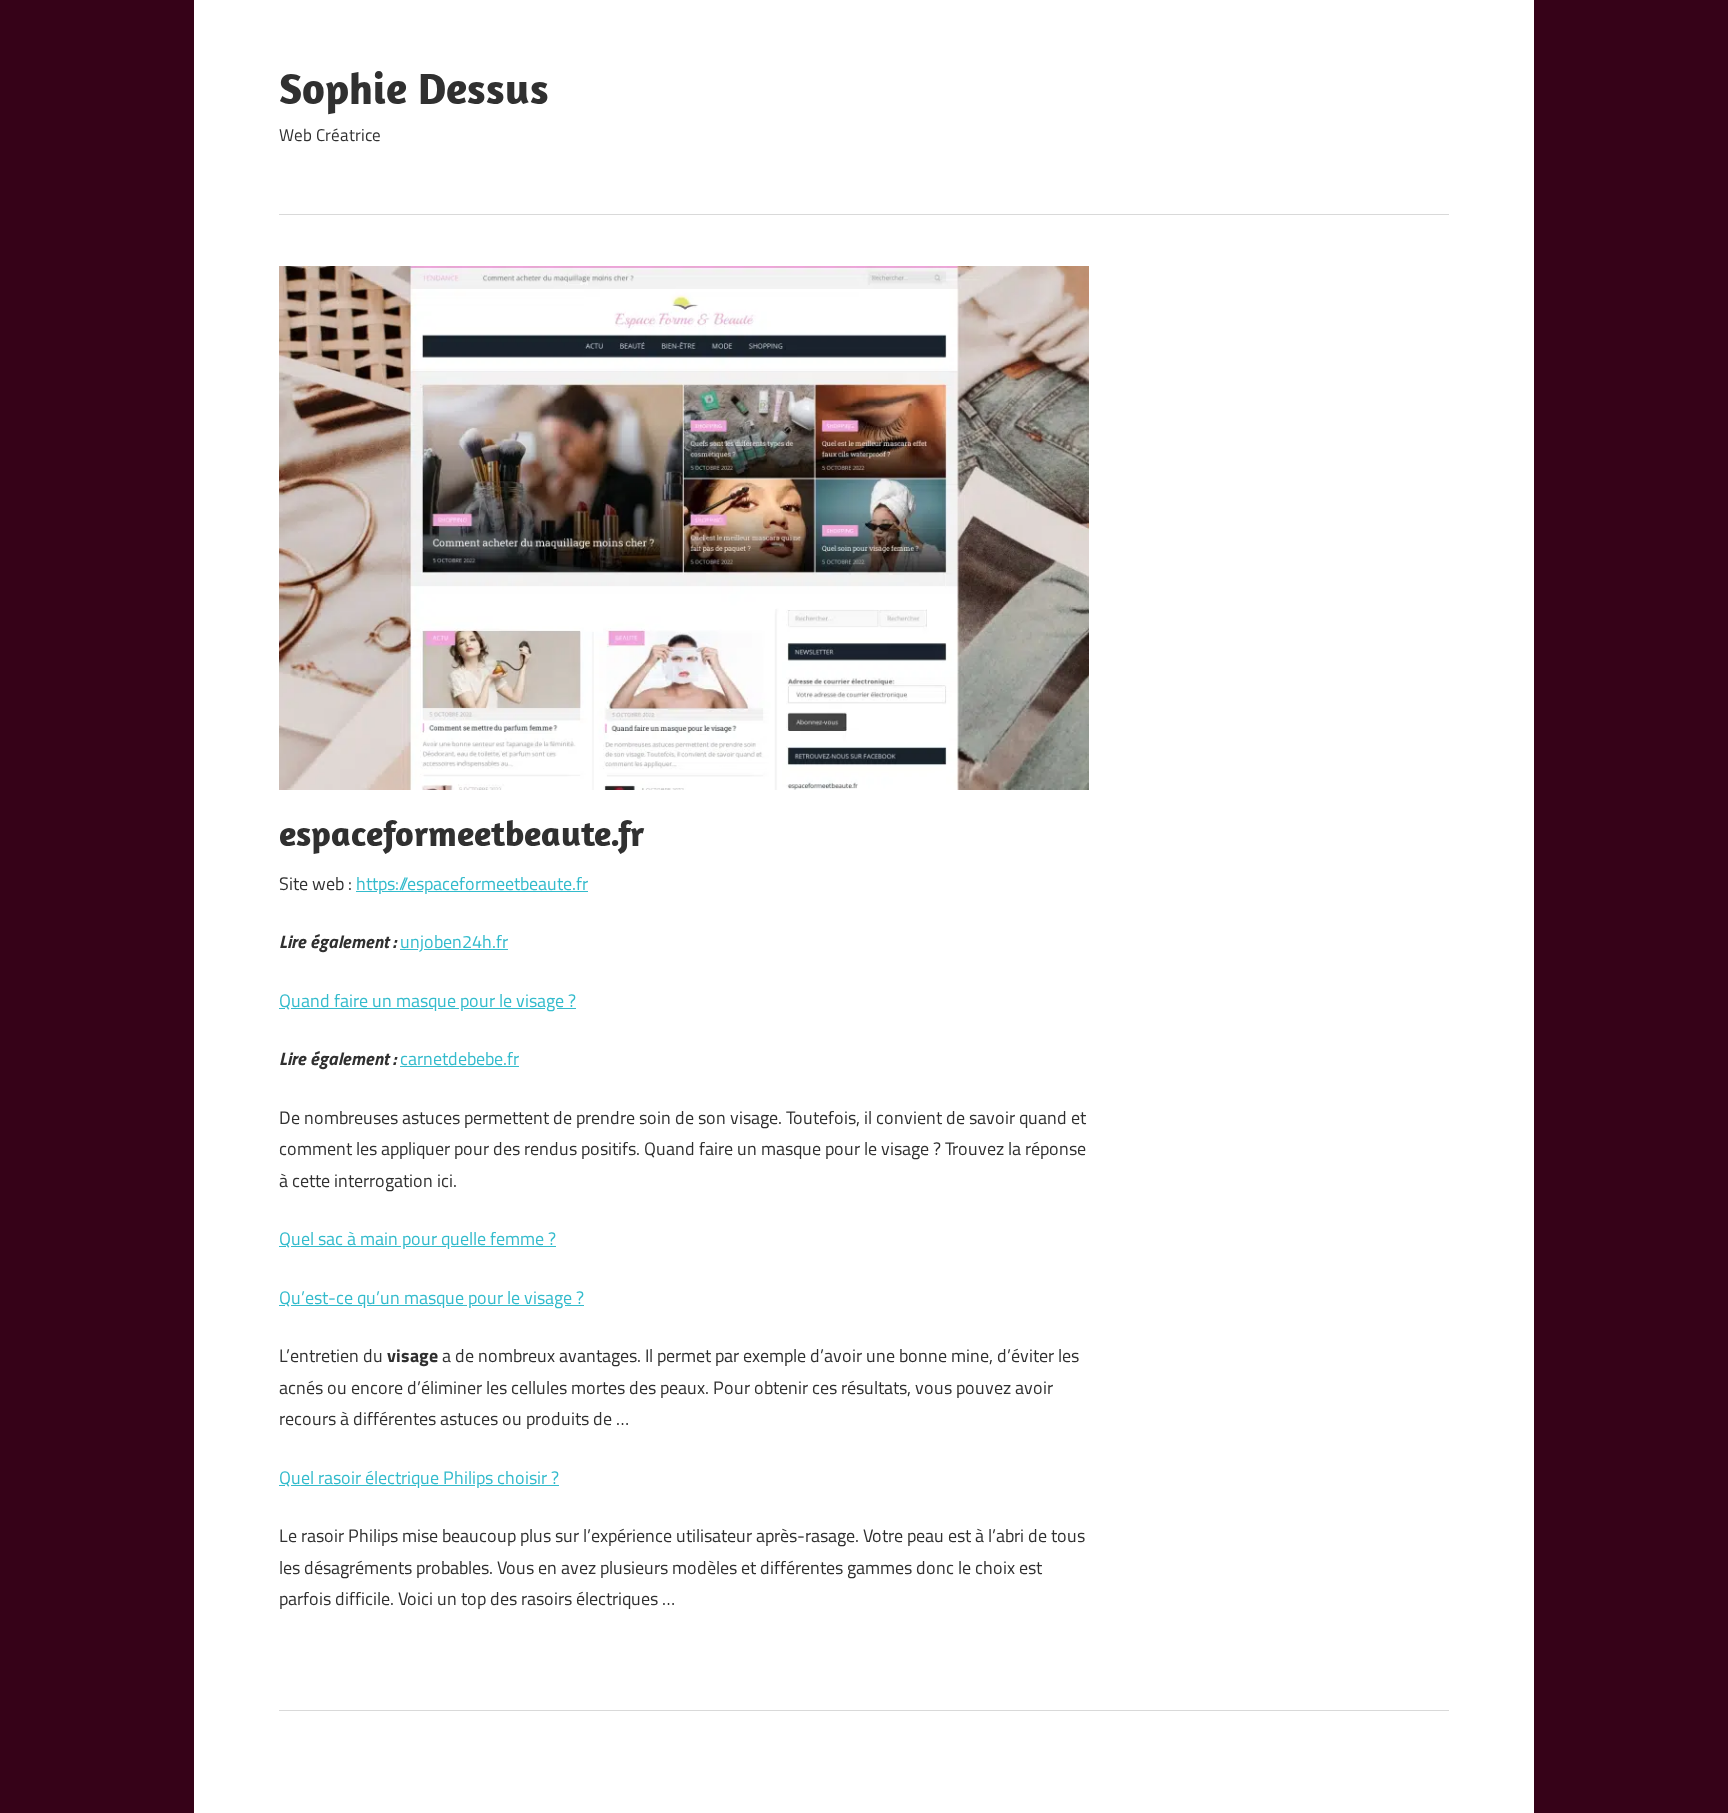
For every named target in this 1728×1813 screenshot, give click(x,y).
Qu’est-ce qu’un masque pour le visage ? (431, 1297)
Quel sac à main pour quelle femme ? (417, 1238)
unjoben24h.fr (454, 941)
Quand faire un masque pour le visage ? (427, 1000)
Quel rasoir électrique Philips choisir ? (419, 1477)
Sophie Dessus (414, 88)
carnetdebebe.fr (459, 1058)
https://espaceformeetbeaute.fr (472, 883)
